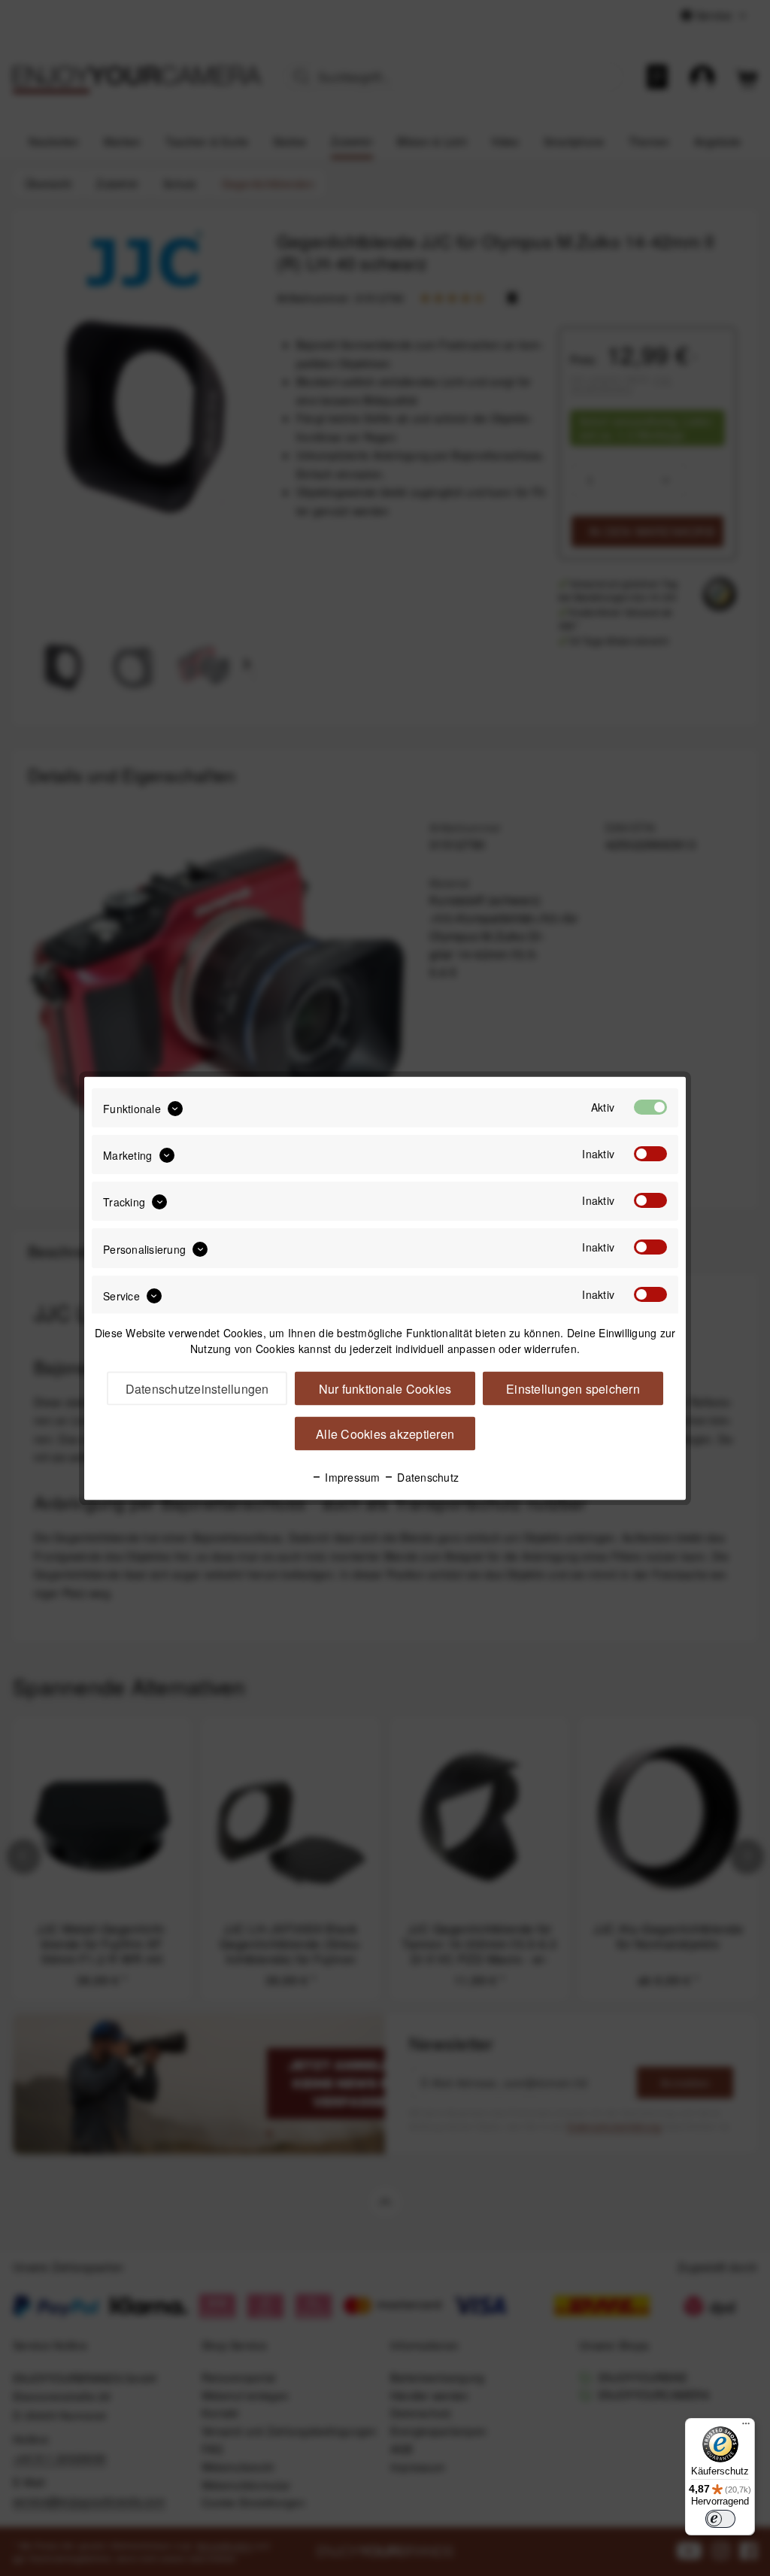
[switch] (720, 2519)
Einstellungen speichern (573, 1388)
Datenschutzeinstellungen (197, 1388)
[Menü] (746, 2427)
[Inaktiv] (650, 1153)
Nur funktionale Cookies (385, 1388)
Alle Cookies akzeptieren (385, 1433)
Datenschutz (426, 1476)
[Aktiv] (650, 1106)
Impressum (351, 1476)
